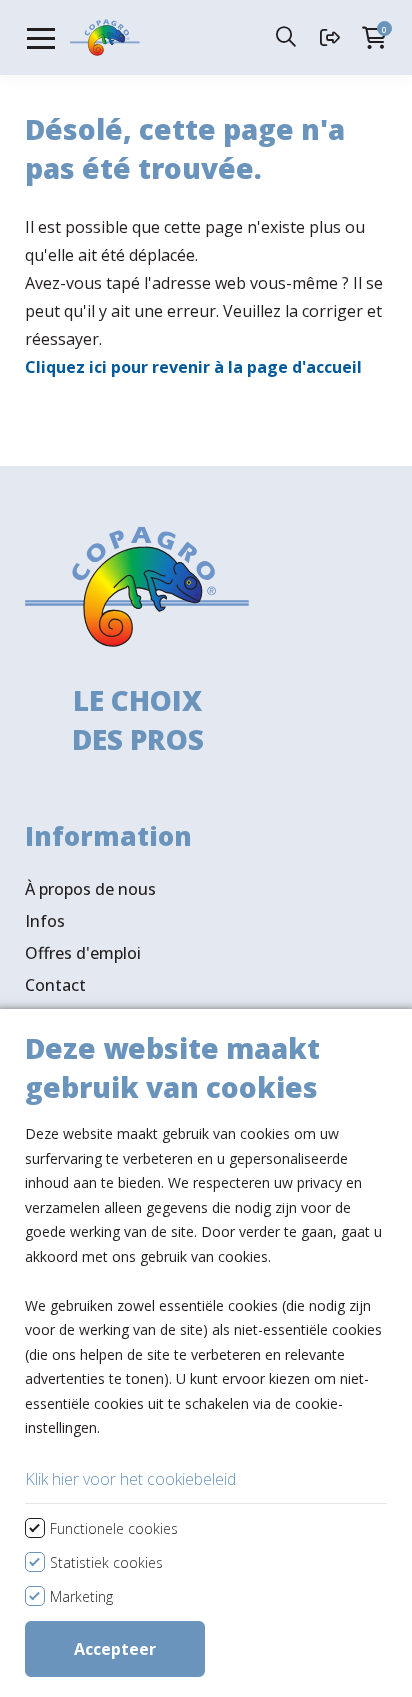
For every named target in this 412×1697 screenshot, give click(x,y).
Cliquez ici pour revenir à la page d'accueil (193, 367)
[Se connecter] (332, 38)
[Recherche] (287, 37)
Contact (55, 985)
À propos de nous (90, 889)
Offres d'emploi (83, 953)
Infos (45, 921)
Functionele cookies (114, 1528)
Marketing (81, 1596)
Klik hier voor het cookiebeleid (130, 1479)
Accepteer (115, 1649)
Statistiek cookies (106, 1562)
